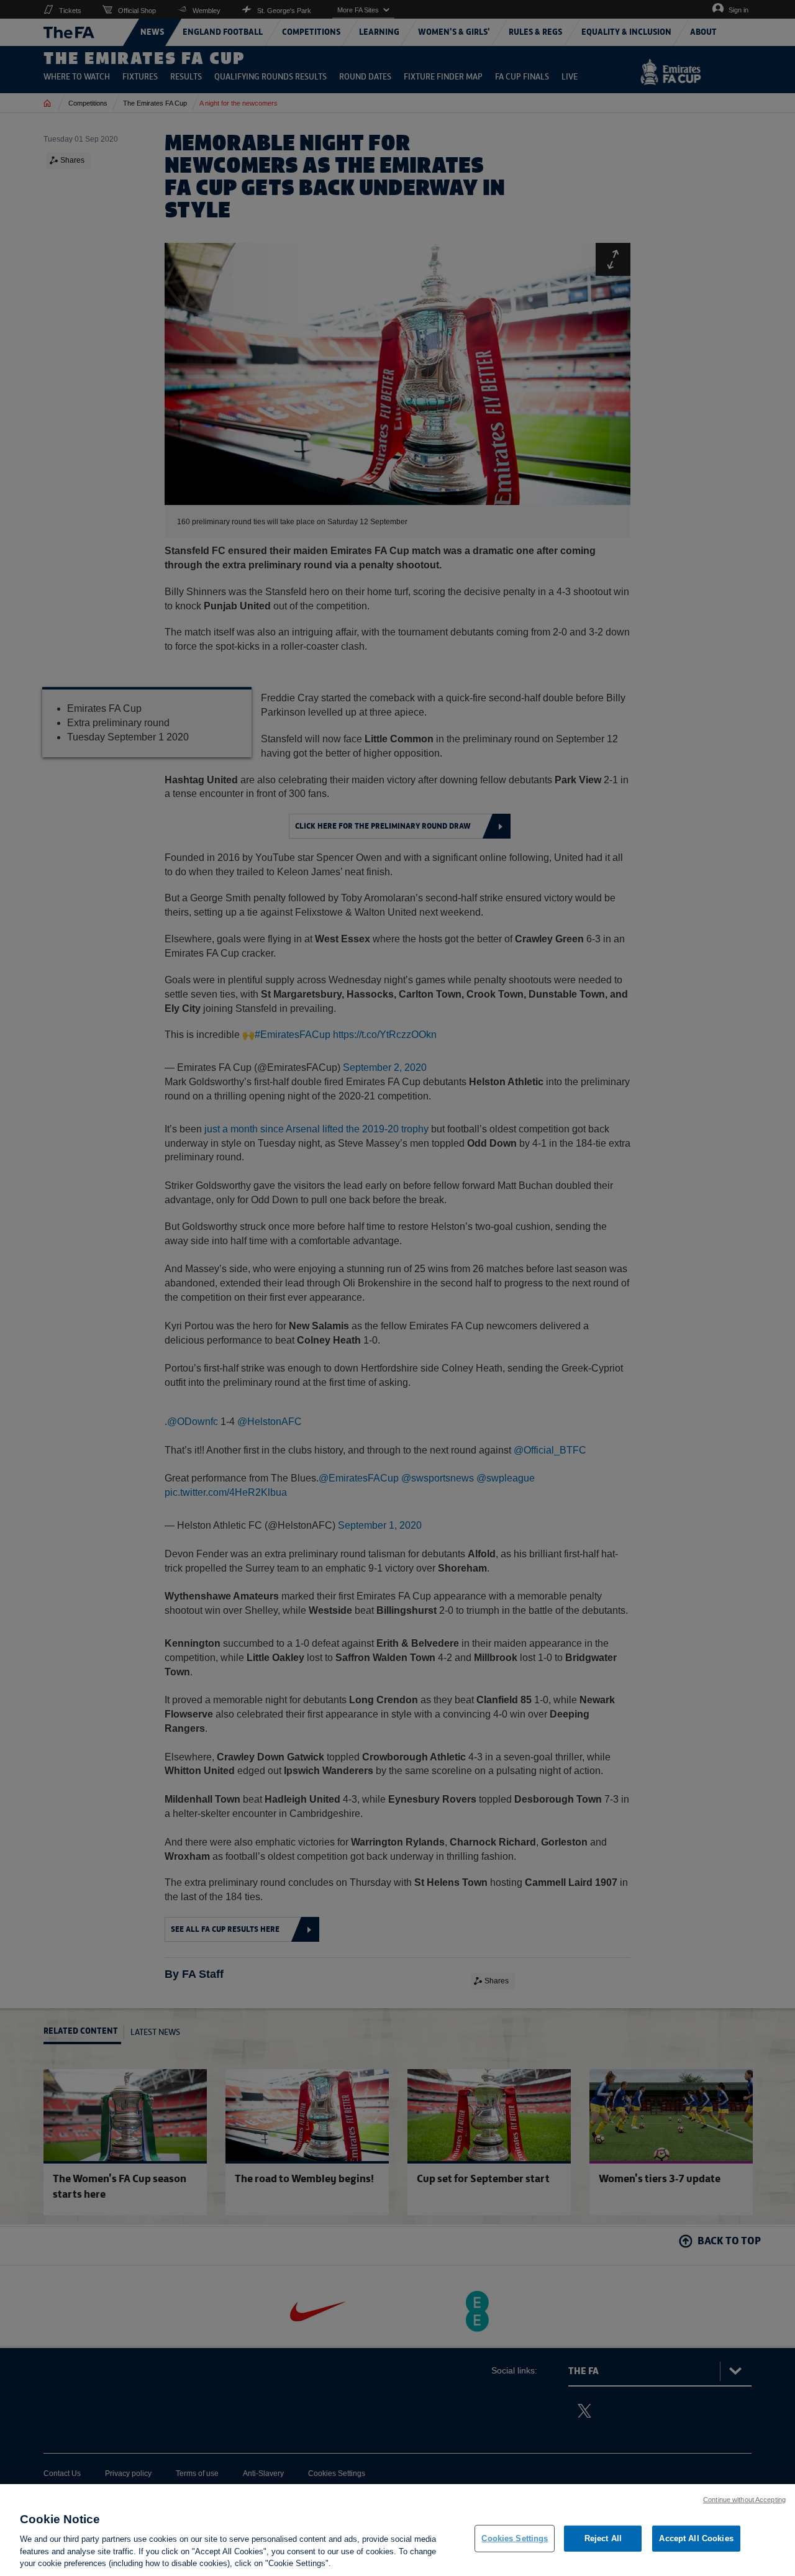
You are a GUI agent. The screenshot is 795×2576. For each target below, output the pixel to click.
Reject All (603, 2538)
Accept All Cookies (696, 2538)
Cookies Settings (515, 2538)
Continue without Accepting (744, 2500)
